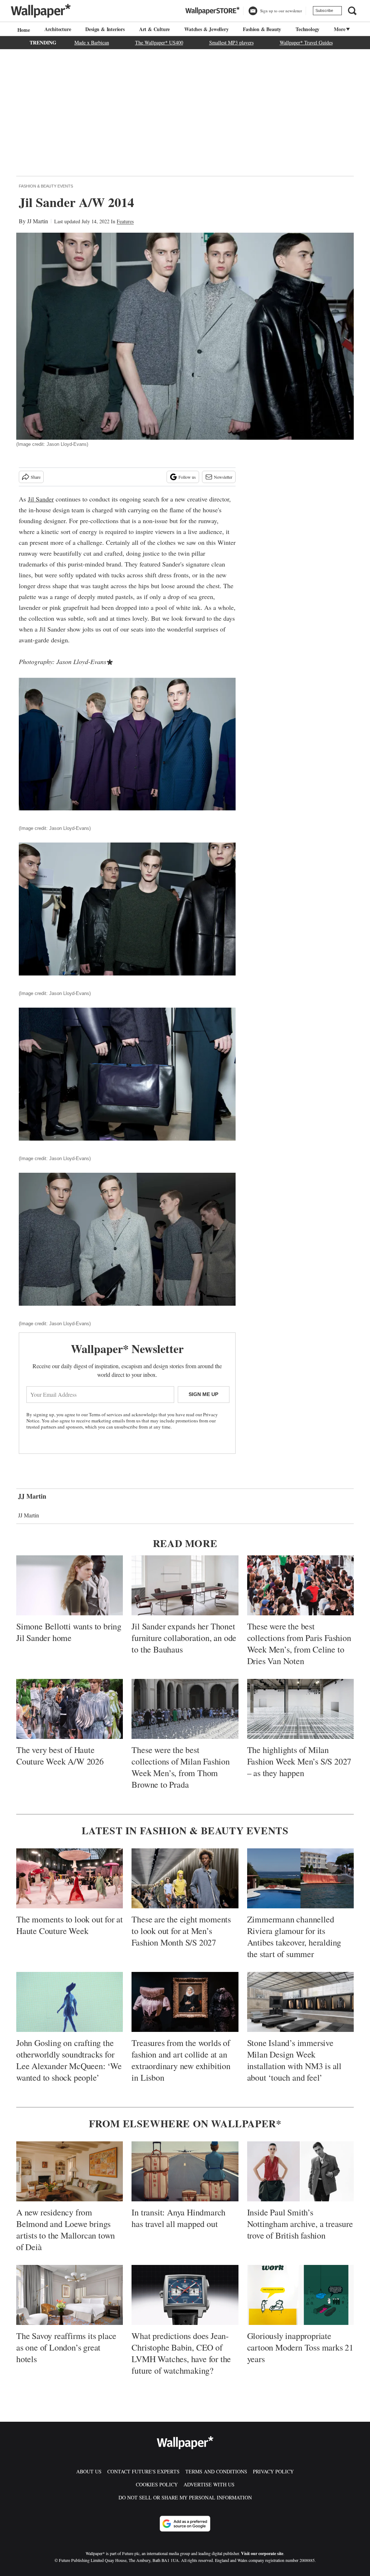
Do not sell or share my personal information (185, 2497)
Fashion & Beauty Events (46, 186)
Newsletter (223, 477)
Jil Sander (41, 499)
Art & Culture (154, 29)
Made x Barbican (92, 42)
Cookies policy (157, 2484)
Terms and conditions (216, 2471)
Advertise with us (209, 2484)
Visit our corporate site (262, 2553)
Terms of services (106, 1414)
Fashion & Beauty (262, 29)
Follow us (187, 477)
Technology (307, 29)
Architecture (58, 29)
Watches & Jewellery (206, 29)
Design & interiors (105, 29)
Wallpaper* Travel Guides (306, 42)
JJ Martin (38, 221)
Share (36, 477)
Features (125, 221)
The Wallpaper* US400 (159, 42)
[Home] (23, 30)
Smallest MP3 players (231, 42)
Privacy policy (273, 2471)
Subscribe (324, 10)
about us (89, 2471)
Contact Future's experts (143, 2471)
